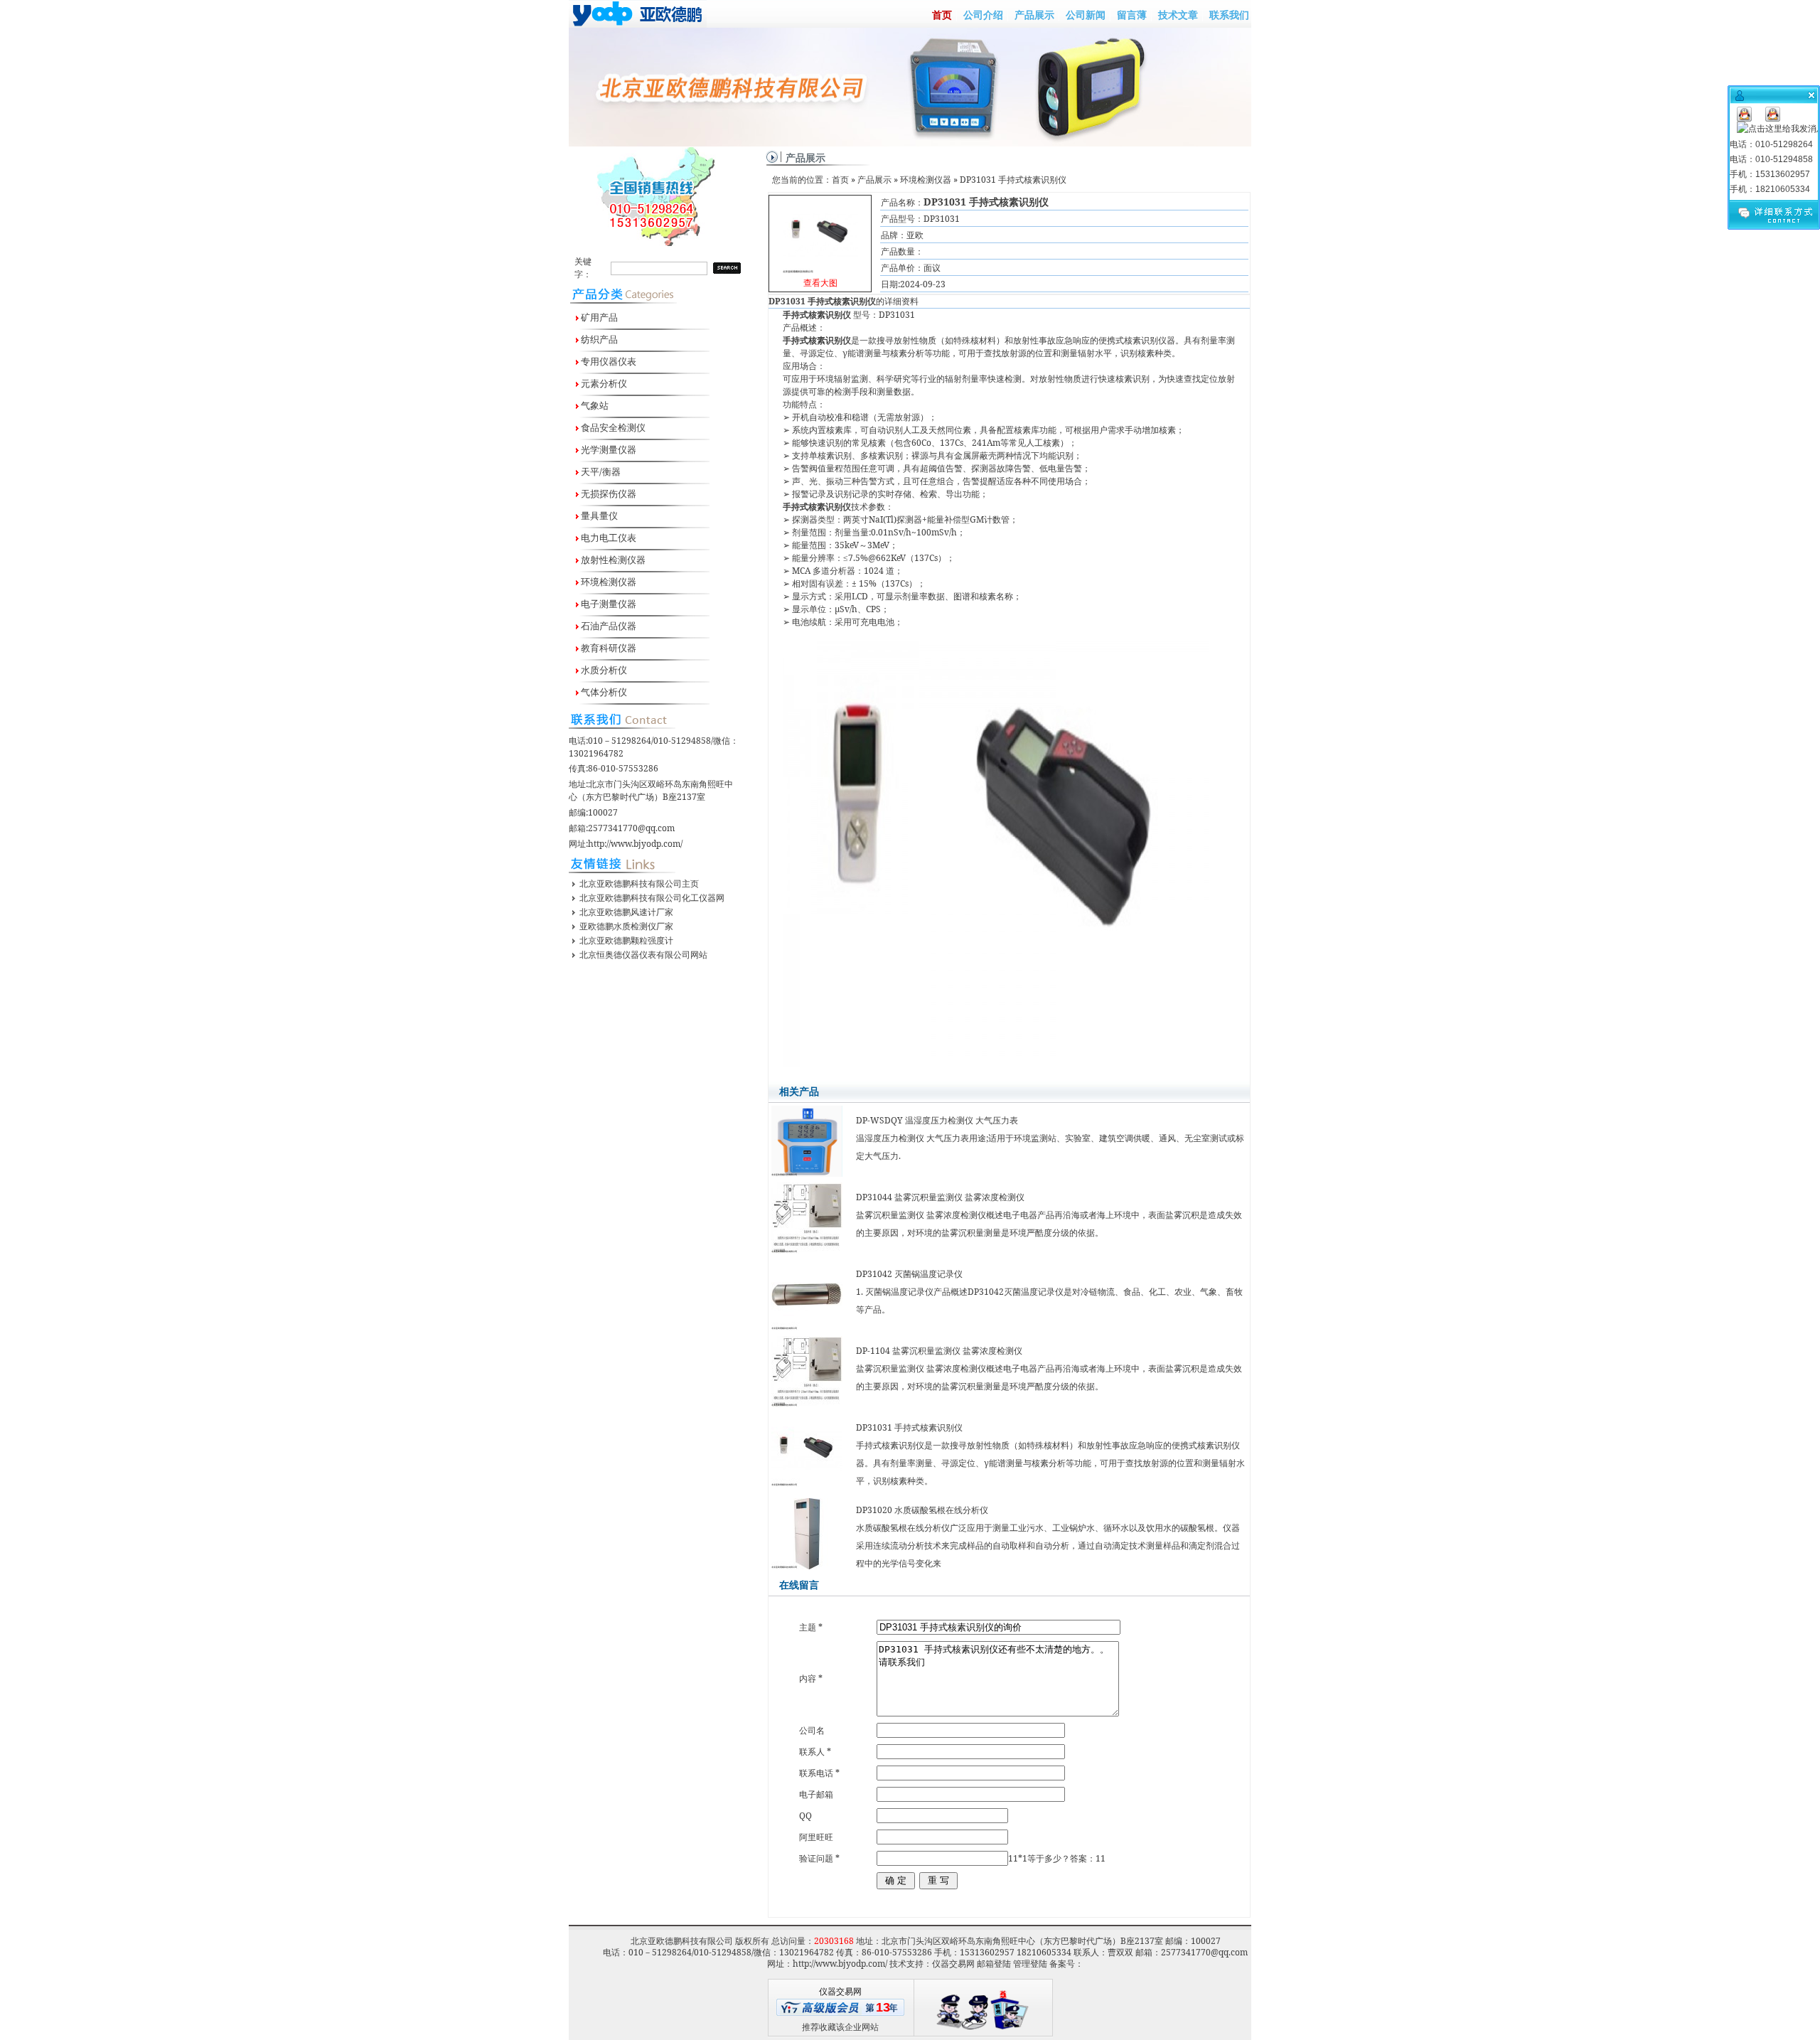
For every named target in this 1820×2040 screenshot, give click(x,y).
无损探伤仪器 (607, 493)
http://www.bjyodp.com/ (635, 844)
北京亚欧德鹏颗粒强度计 (626, 940)
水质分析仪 (603, 670)
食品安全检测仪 (612, 427)
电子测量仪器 (607, 604)
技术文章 (1178, 15)
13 (883, 2007)
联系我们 (1229, 15)
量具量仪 (598, 516)
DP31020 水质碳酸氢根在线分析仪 (922, 1510)
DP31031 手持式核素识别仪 (909, 1427)
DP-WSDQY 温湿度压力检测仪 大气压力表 (937, 1120)
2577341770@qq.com (631, 828)
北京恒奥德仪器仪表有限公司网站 (643, 955)
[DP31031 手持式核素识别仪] (820, 232)
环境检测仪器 (607, 582)
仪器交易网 (953, 1964)
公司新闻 (1086, 15)
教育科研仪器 (607, 648)
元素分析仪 (603, 383)
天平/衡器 (600, 471)
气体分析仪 (603, 692)
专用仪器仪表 (607, 361)
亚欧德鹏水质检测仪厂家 (626, 926)
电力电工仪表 (607, 538)
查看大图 (820, 245)
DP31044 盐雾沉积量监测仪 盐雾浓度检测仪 (940, 1197)
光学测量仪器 (607, 449)
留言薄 (1132, 15)
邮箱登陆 (994, 1964)
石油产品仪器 (607, 626)
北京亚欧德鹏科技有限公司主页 (639, 883)
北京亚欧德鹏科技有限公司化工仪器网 (652, 898)
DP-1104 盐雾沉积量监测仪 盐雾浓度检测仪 (939, 1351)
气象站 (594, 405)
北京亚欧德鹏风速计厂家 (626, 912)
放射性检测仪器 (612, 560)
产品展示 (1034, 15)
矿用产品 (598, 317)
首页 (942, 15)
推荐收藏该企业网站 (840, 2027)
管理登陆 (1030, 1964)
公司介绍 (983, 15)
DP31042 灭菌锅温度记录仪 (909, 1274)
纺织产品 (598, 339)
